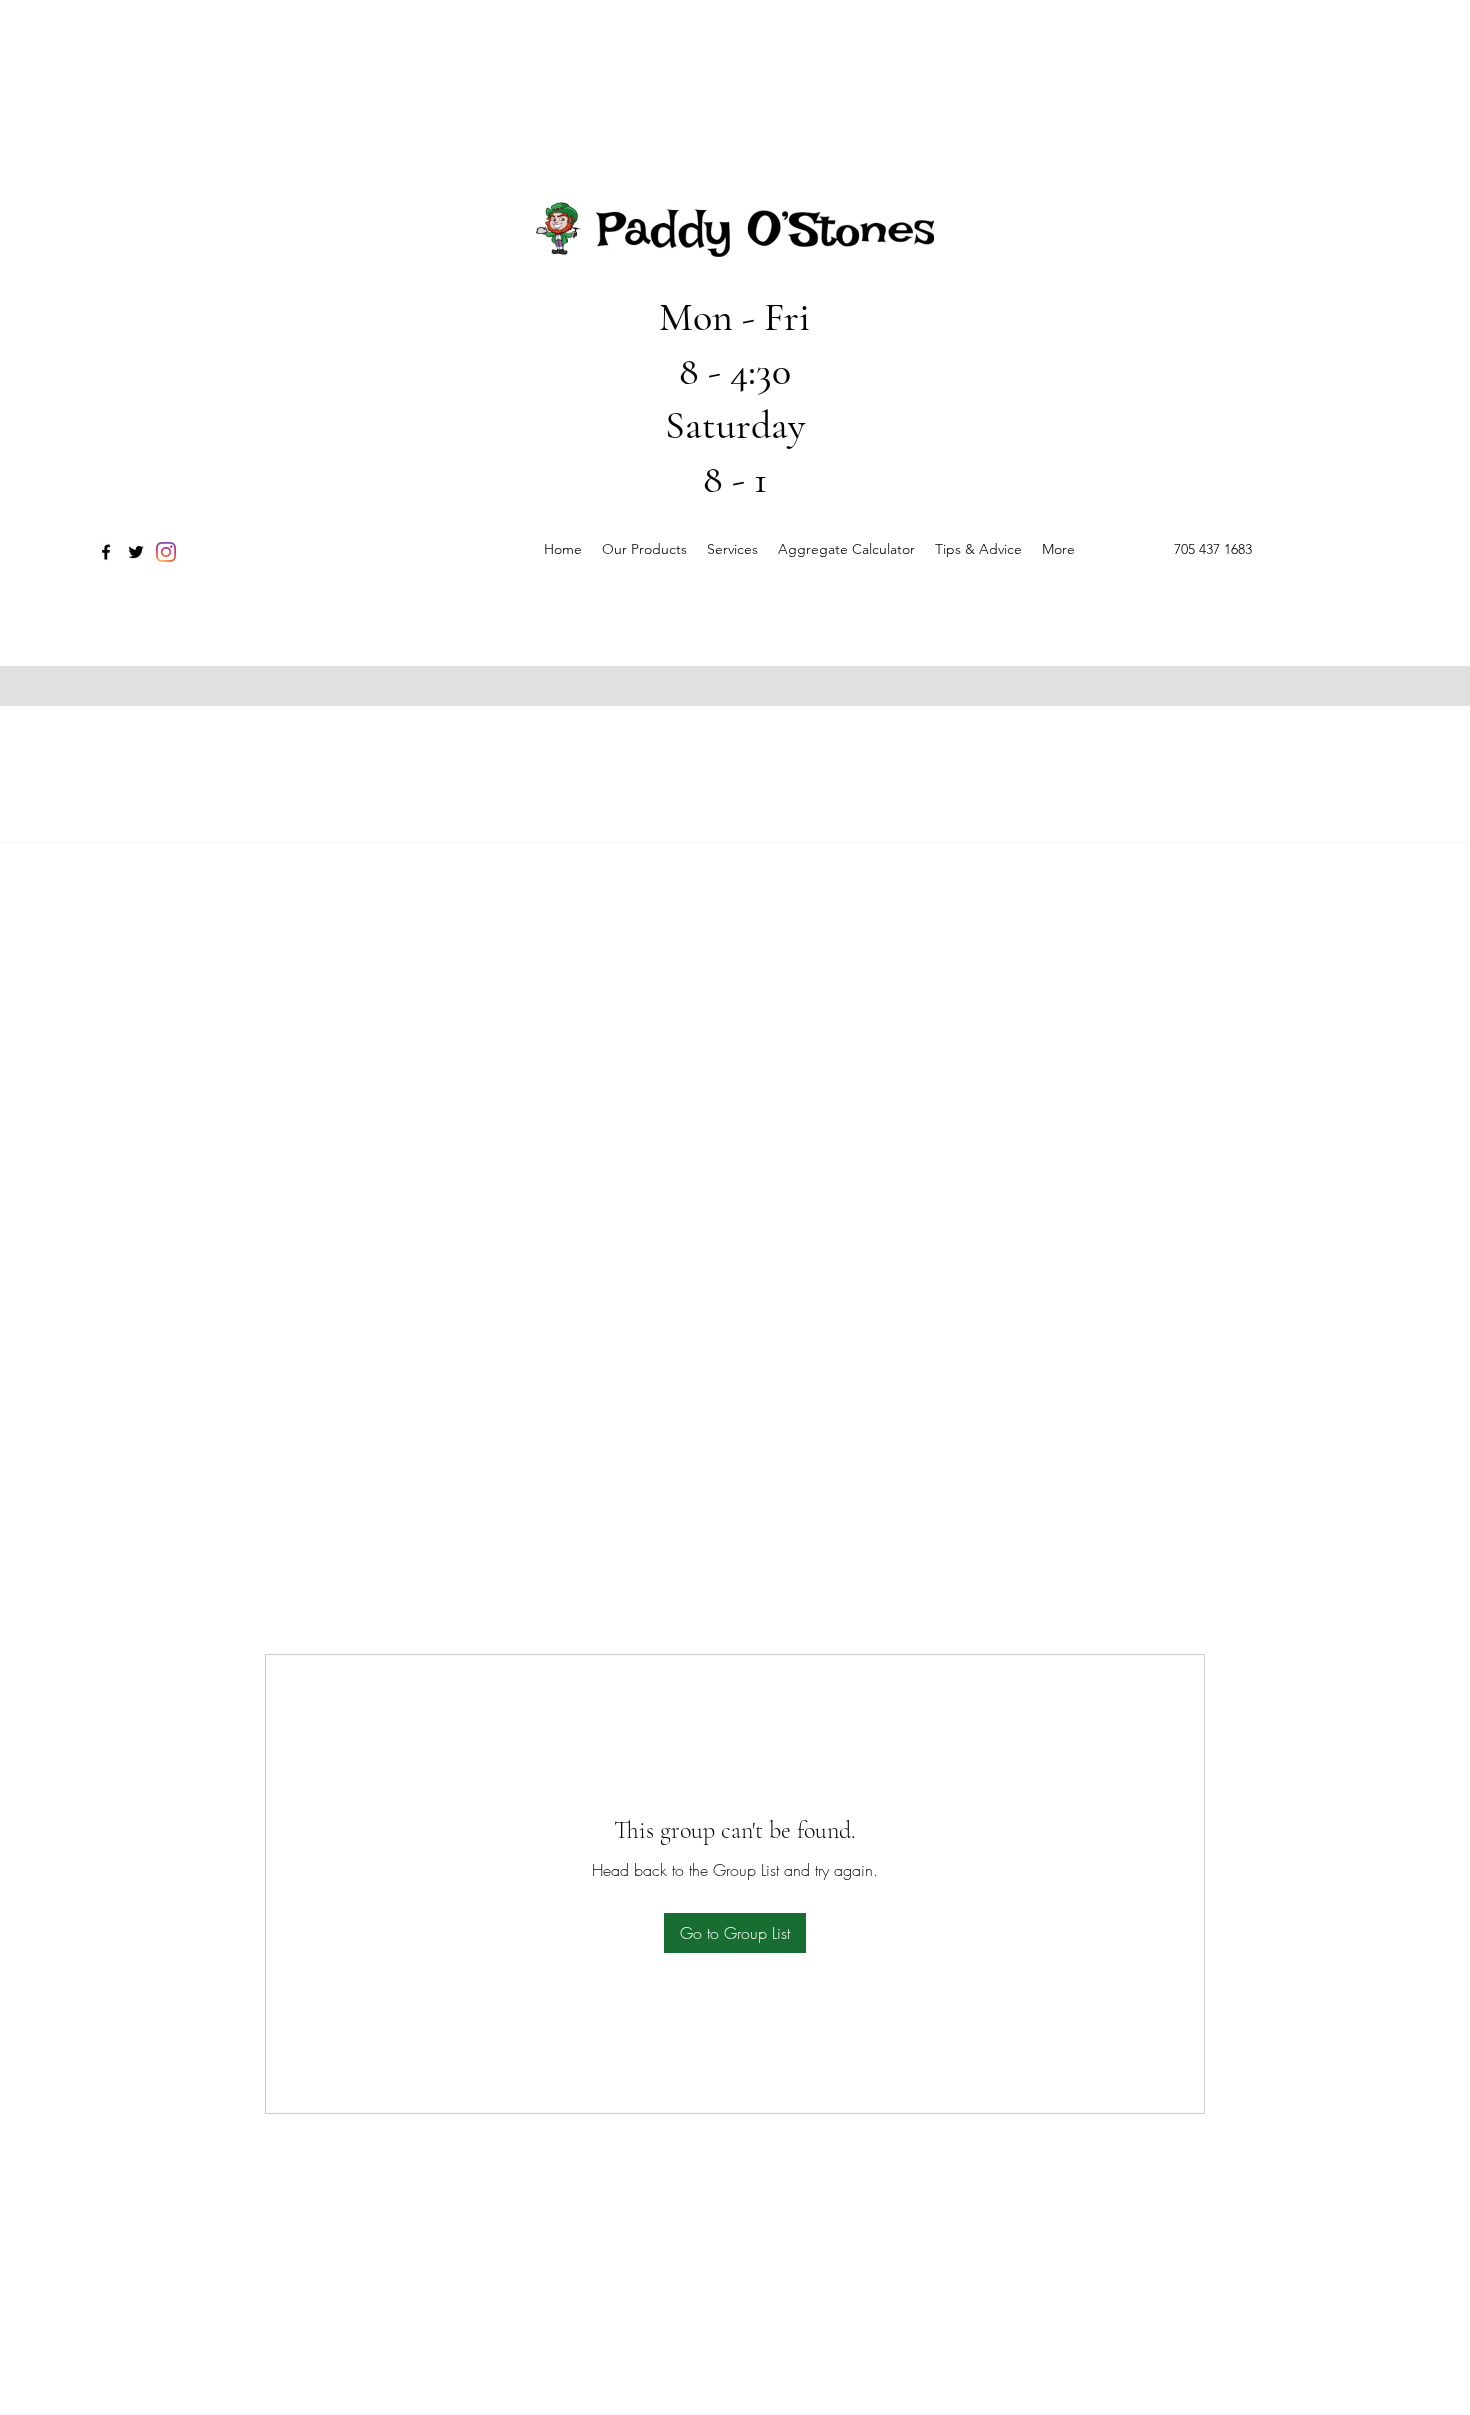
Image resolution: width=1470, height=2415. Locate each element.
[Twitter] (136, 552)
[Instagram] (166, 552)
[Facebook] (106, 552)
